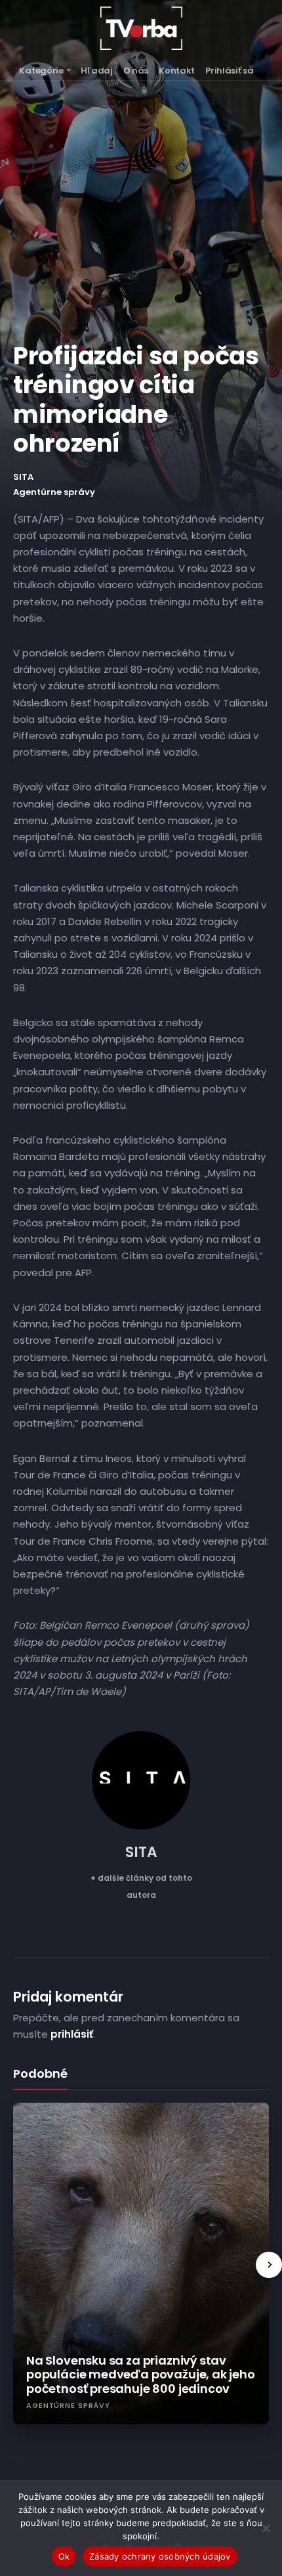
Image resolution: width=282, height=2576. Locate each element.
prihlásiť (72, 2034)
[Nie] (266, 2528)
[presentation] (269, 2265)
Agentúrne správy (54, 492)
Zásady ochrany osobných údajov (160, 2556)
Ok (64, 2556)
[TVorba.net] (141, 28)
